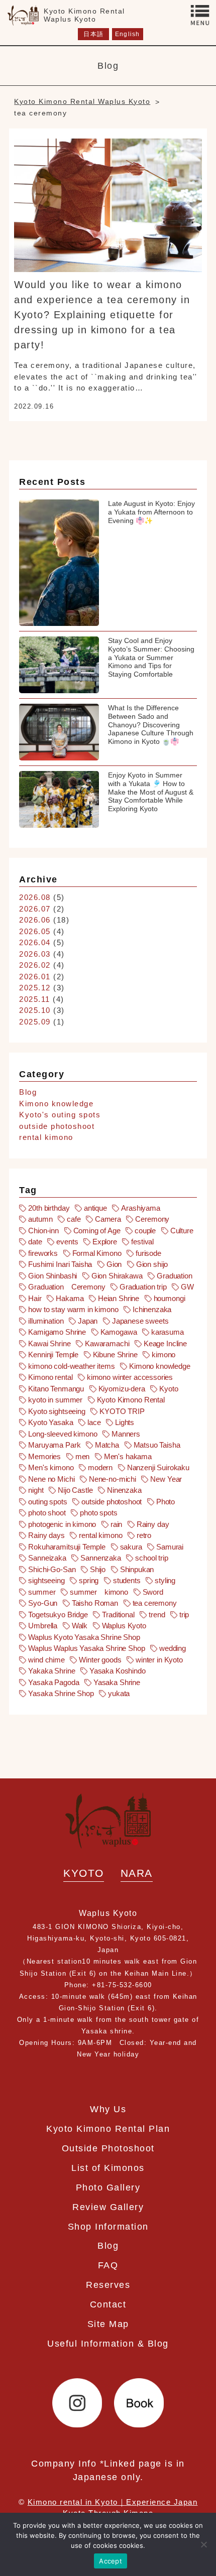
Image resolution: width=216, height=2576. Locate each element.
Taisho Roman (95, 1603)
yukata (119, 1693)
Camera (108, 1219)
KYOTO (84, 1873)
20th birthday (49, 1208)
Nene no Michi (51, 1479)
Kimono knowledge (56, 1104)
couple (145, 1231)
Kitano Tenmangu (56, 1389)
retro (144, 1535)
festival (142, 1242)
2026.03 (35, 954)
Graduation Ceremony (67, 1287)
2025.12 (35, 988)
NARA (137, 1873)
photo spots (98, 1513)
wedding (173, 1648)
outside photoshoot (57, 1126)
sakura (131, 1547)
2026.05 (35, 931)
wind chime (46, 1660)
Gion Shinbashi (52, 1276)
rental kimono (46, 1137)
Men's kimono (51, 1467)
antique (95, 1208)
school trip (151, 1558)
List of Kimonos (108, 2168)
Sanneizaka (47, 1558)
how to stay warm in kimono (73, 1309)
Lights (125, 1422)
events (67, 1242)
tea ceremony (155, 1603)
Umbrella (43, 1626)
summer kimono (99, 1592)
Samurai (170, 1547)
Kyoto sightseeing (57, 1411)
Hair (35, 1298)
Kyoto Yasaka (50, 1422)
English (127, 34)
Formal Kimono (97, 1253)
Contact (108, 2304)
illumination (46, 1321)
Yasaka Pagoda (53, 1682)
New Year (166, 1479)
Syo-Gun (43, 1603)
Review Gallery (108, 2207)
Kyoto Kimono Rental (131, 1400)
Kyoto (169, 1389)
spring (89, 1580)
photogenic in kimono (62, 1524)
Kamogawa (119, 1332)
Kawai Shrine (49, 1343)
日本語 (93, 34)
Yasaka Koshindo (118, 1671)
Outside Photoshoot (108, 2148)
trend (157, 1615)
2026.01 (35, 977)
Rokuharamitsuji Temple (67, 1547)
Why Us (108, 2109)
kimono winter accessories (130, 1377)
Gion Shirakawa (117, 1276)
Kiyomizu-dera (122, 1389)
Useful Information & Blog (108, 2343)
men (83, 1456)
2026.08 (35, 897)
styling (165, 1580)
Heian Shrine (119, 1298)
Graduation (175, 1276)
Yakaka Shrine (51, 1671)
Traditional (118, 1615)
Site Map (108, 2324)
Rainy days (46, 1535)
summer (42, 1592)
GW (187, 1287)
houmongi (170, 1298)
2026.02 (35, 965)
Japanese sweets (140, 1321)
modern (100, 1467)
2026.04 (35, 942)
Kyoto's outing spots (60, 1115)
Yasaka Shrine (117, 1682)
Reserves (108, 2285)
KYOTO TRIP (122, 1411)
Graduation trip (143, 1287)
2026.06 (35, 920)
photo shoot (47, 1513)
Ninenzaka (124, 1490)
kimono (164, 1355)
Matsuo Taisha (157, 1445)
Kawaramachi (107, 1343)
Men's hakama (128, 1456)
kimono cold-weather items (71, 1366)
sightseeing (46, 1580)
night (36, 1490)
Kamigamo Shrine (57, 1332)
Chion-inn (43, 1231)
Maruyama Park (54, 1445)
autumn (40, 1219)
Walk (80, 1626)
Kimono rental (50, 1377)
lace (94, 1422)
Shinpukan (137, 1569)
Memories (44, 1456)
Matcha (107, 1445)
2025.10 (35, 1010)
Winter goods (100, 1660)
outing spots (47, 1502)
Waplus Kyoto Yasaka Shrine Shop (84, 1637)
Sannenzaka (101, 1558)
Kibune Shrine (115, 1355)
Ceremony (152, 1219)
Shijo (98, 1569)
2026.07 (35, 909)
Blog (28, 1092)
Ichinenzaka (152, 1309)
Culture (182, 1231)
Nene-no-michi (113, 1479)
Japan (88, 1321)
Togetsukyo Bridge (58, 1615)
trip (184, 1615)
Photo (166, 1502)
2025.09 (35, 1022)
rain (116, 1524)
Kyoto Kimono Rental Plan (108, 2129)
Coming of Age (97, 1231)
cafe (74, 1219)
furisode (148, 1253)
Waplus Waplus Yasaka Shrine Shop (86, 1648)
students (127, 1580)
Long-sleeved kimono (63, 1434)
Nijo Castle (75, 1490)
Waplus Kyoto (124, 1626)
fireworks (43, 1253)
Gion (114, 1264)
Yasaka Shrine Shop (61, 1693)
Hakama (70, 1298)
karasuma (168, 1332)
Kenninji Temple (53, 1355)
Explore (105, 1242)
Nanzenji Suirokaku (158, 1467)
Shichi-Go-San (52, 1569)
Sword (153, 1592)
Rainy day (153, 1524)
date (35, 1242)
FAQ (108, 2265)
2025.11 (35, 999)
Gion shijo (152, 1264)
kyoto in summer (55, 1400)
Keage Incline (165, 1343)
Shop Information (108, 2226)
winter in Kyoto (159, 1660)
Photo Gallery (108, 2187)
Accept (111, 2561)
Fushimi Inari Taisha (60, 1264)
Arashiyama (141, 1208)
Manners (126, 1434)
